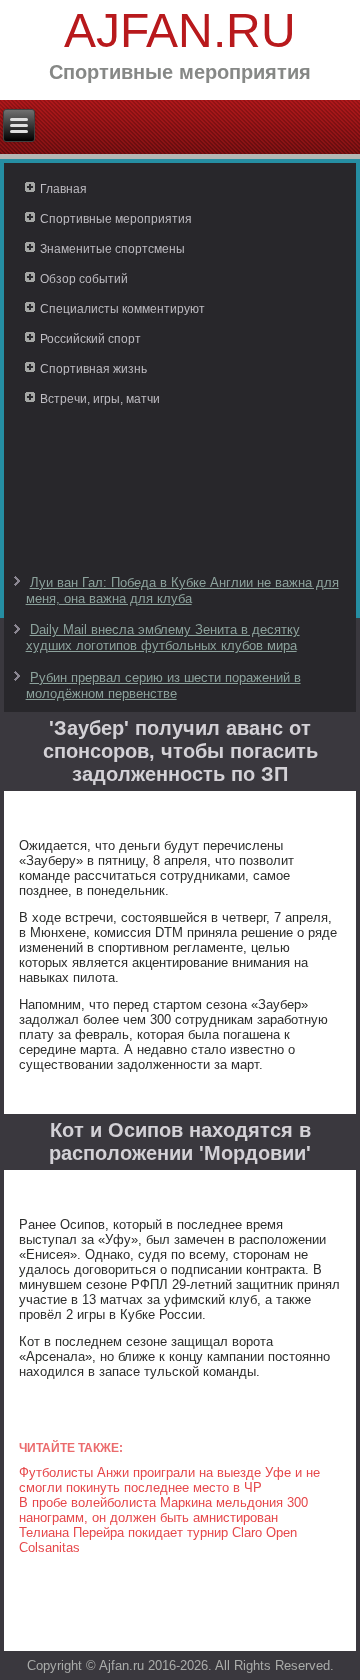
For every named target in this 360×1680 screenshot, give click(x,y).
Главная (63, 189)
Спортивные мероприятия (116, 219)
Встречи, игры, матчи (100, 399)
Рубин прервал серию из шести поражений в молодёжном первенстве (163, 685)
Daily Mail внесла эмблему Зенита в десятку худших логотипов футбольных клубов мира (163, 637)
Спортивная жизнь (93, 369)
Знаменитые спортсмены (112, 249)
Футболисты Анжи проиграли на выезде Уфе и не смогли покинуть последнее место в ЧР (169, 1480)
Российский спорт (90, 339)
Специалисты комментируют (122, 309)
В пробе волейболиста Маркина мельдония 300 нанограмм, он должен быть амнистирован (163, 1510)
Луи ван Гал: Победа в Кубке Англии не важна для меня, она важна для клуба (182, 590)
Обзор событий (84, 279)
